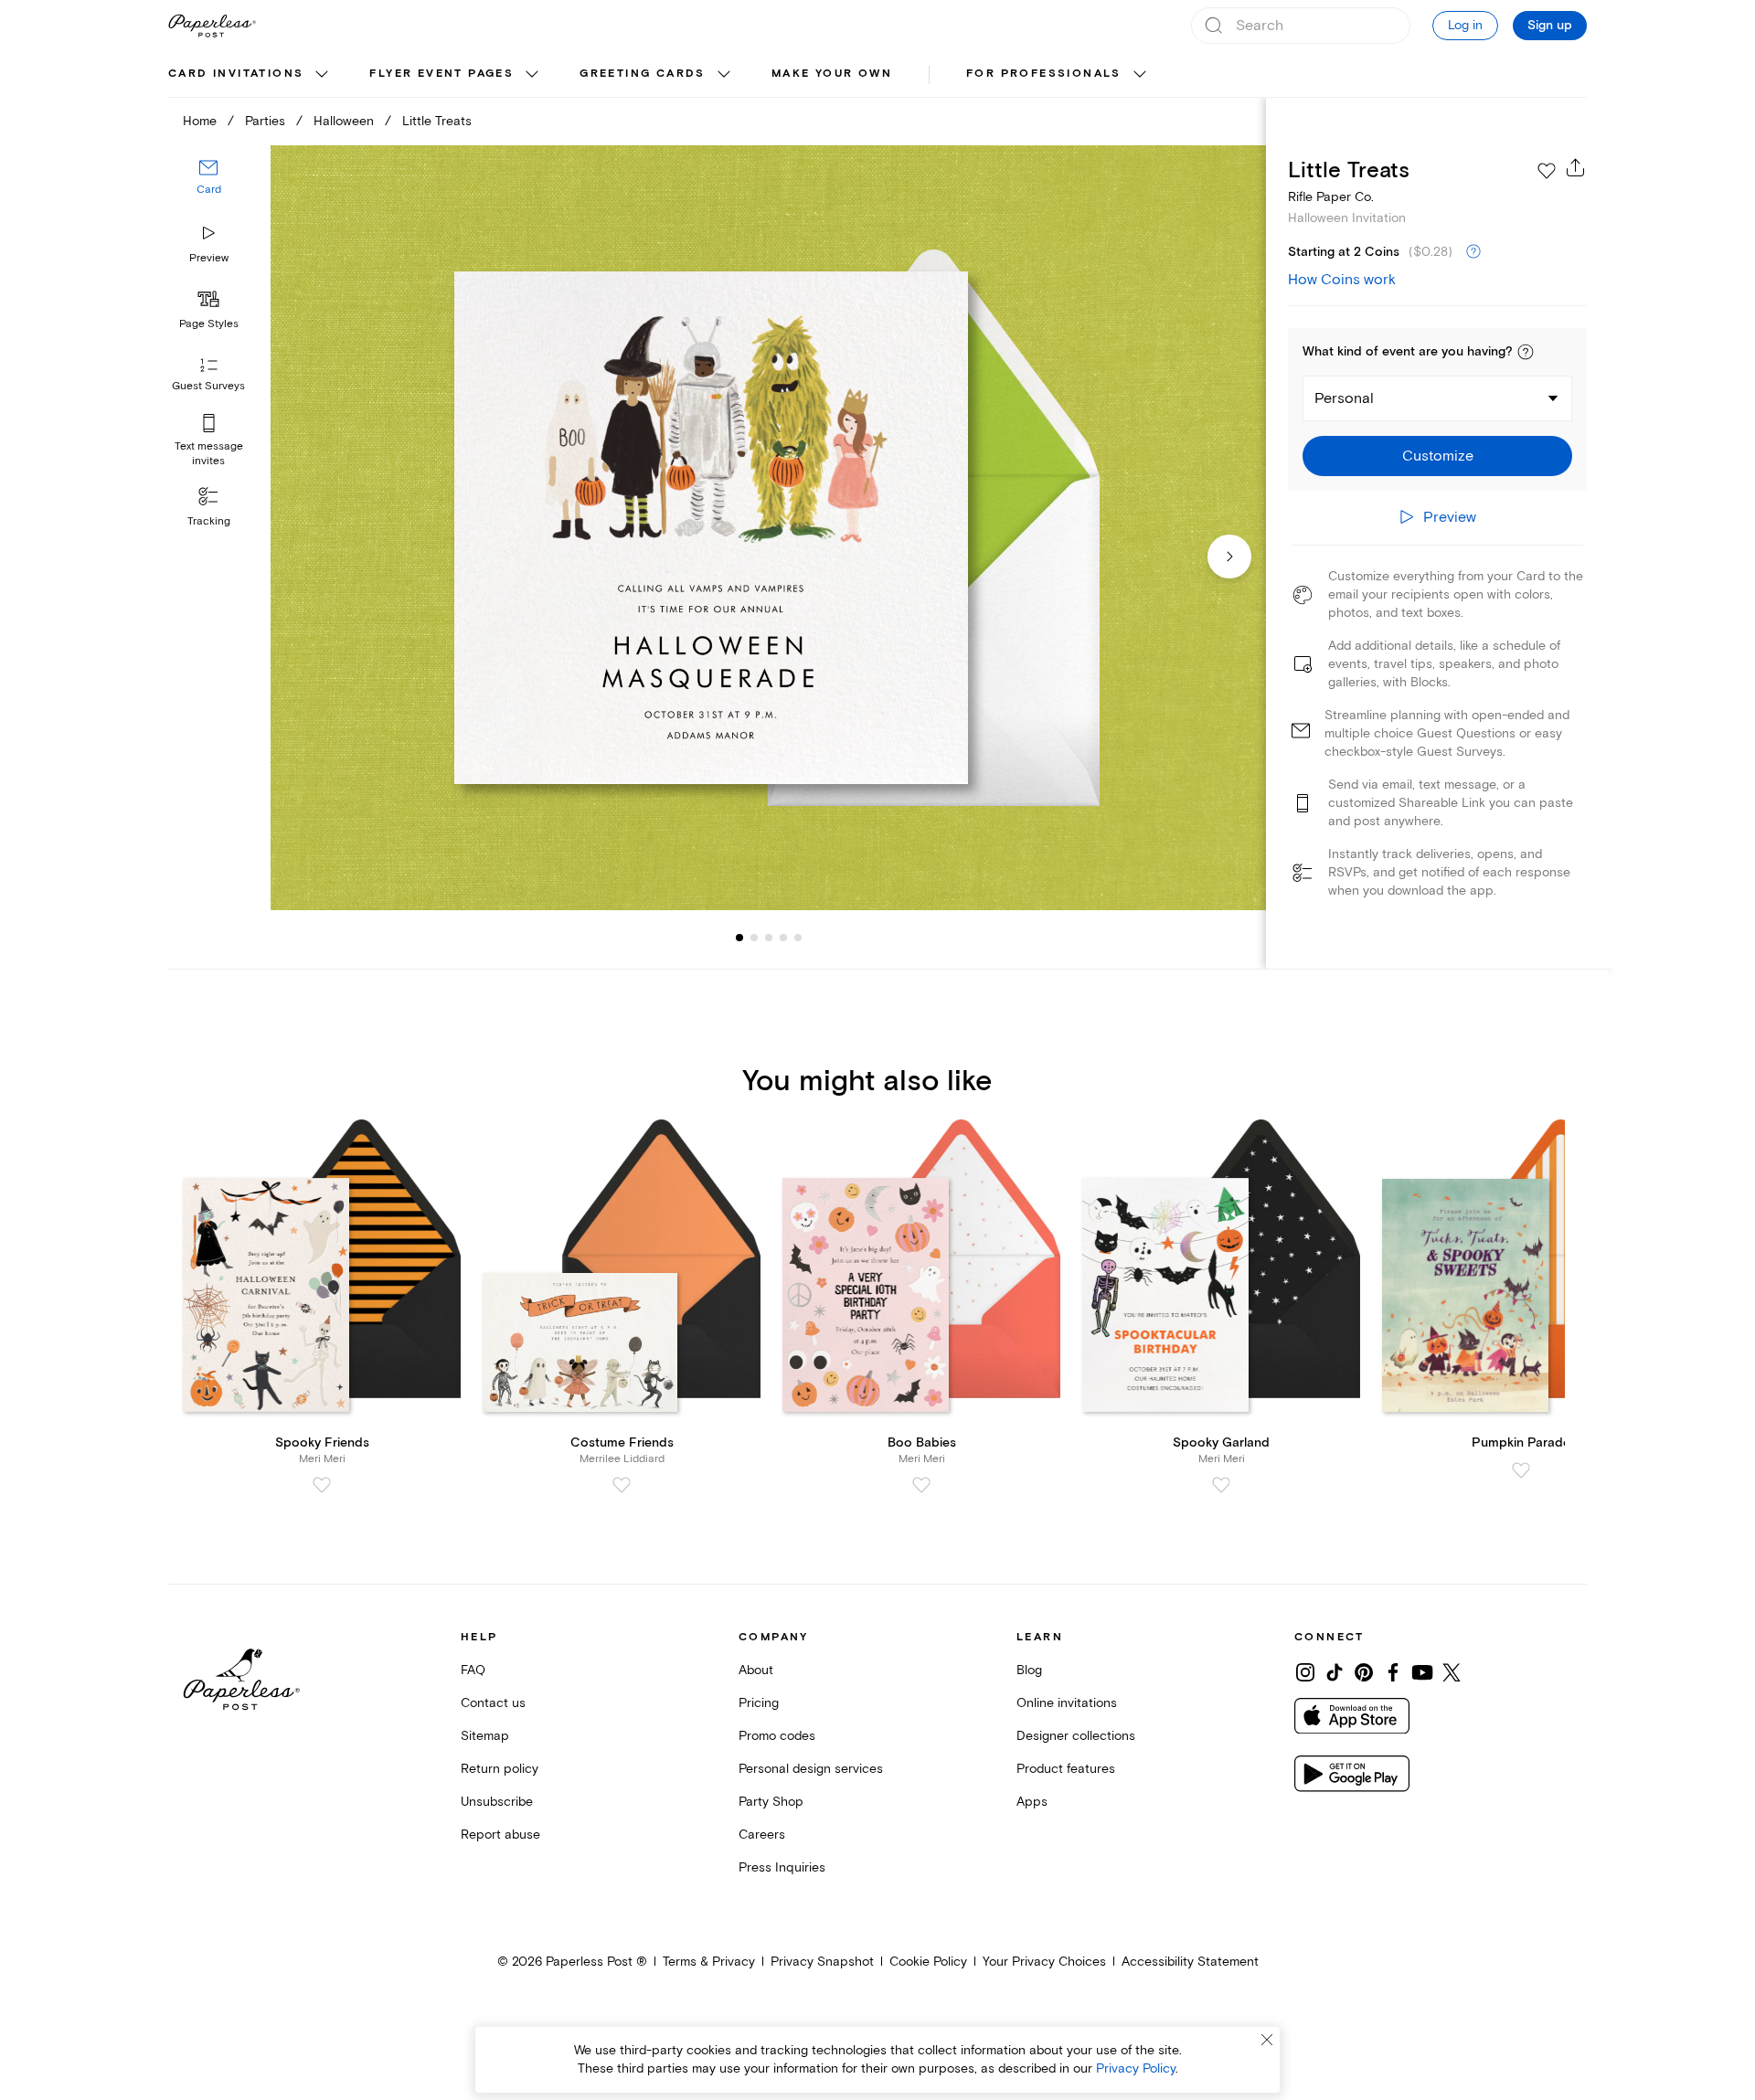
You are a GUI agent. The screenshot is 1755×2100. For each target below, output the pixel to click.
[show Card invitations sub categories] (322, 75)
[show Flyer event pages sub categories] (532, 75)
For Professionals (1044, 74)
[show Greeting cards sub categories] (724, 75)
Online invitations (1067, 1703)
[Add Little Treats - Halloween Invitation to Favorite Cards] (1547, 171)
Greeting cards (643, 74)
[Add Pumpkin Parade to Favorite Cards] (1521, 1470)
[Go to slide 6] (798, 938)
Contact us (493, 1703)
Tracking (209, 521)
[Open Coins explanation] (1473, 252)
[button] (1526, 352)
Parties (265, 121)
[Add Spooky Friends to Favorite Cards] (322, 1485)
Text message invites (209, 454)
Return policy (500, 1769)
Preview (209, 258)
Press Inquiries (782, 1867)
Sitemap (485, 1736)
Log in (1465, 25)
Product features (1066, 1769)
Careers (762, 1835)
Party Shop (771, 1802)
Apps (1032, 1802)
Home (200, 121)
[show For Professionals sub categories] (1140, 75)
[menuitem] (250, 75)
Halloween (344, 121)
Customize (1438, 456)
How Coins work (1342, 280)
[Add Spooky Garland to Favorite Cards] (1221, 1485)
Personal (1344, 398)
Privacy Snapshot (822, 1962)
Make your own (832, 74)
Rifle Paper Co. (1331, 197)
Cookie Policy (928, 1962)
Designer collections (1076, 1736)
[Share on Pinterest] (1364, 1672)
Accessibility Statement (1190, 1962)
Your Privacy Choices (1044, 1962)
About (756, 1670)
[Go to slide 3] (754, 938)
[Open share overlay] (1576, 167)
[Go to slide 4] (769, 938)
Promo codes (777, 1736)
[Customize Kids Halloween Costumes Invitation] (768, 528)
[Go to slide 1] (739, 938)
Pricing (759, 1703)
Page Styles (209, 324)
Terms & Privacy (709, 1962)
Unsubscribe (497, 1802)
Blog (1029, 1670)
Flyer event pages (441, 74)
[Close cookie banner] (1267, 2040)
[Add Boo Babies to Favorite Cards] (921, 1485)
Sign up (1550, 26)
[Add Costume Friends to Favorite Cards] (622, 1485)
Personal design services (811, 1769)
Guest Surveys (208, 386)
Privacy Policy (1136, 2068)
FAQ (473, 1670)
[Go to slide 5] (783, 938)
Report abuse (500, 1835)
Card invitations (236, 74)
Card (209, 190)
